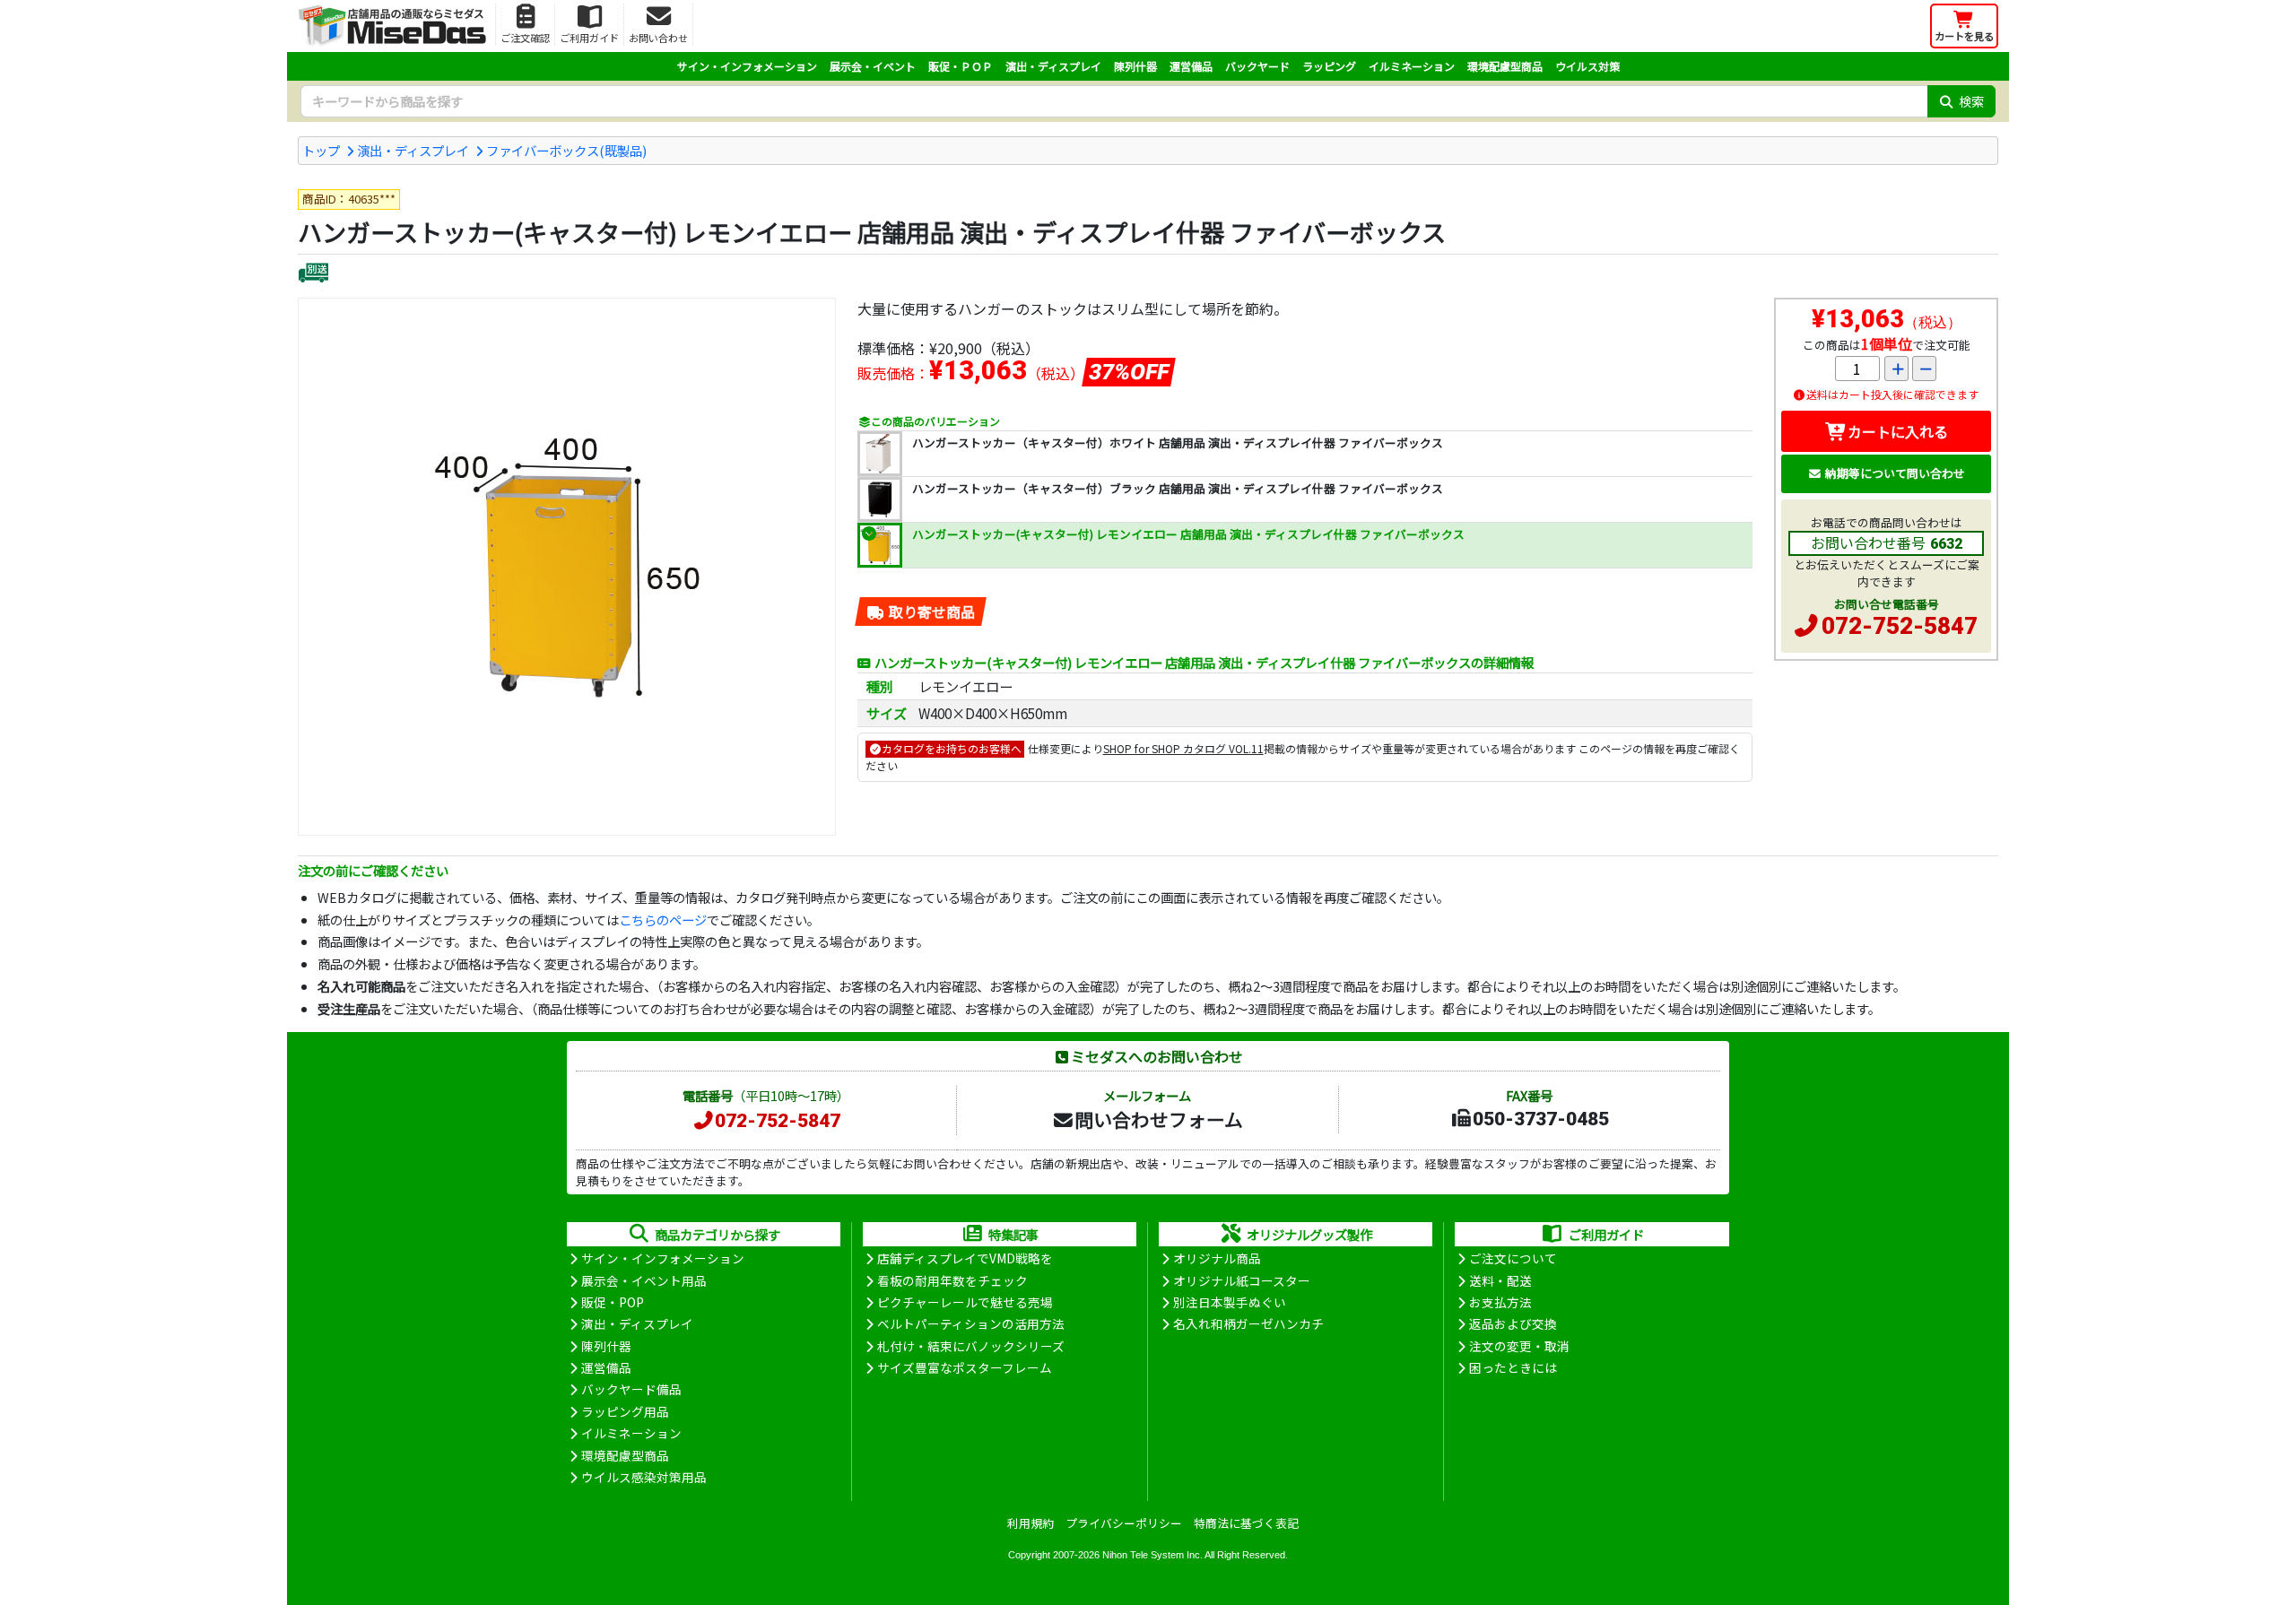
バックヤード (1257, 66)
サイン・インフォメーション (747, 66)
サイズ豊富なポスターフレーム (965, 1367)
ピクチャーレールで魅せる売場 (965, 1302)
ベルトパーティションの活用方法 (971, 1323)
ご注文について (1513, 1258)
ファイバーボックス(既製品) (566, 150)
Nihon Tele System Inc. (1152, 1555)
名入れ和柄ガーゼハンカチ (1248, 1323)
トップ (321, 150)
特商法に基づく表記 (1246, 1523)
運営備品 (1191, 66)
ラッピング (1329, 66)
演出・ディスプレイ (1053, 66)
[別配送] (313, 275)
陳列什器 (1135, 66)
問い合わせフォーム (1159, 1119)
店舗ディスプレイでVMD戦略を (965, 1258)
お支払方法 (1500, 1302)
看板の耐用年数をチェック (952, 1280)
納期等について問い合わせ (1895, 473)
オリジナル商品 (1217, 1258)
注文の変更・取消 (1519, 1346)
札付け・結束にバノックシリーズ (971, 1346)
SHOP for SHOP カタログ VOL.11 (1183, 748)
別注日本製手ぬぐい (1230, 1302)
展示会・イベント (873, 66)
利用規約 (1031, 1523)
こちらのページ (663, 920)
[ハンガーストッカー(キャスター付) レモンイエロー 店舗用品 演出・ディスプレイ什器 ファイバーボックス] (567, 567)
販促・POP (613, 1302)
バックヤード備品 (631, 1389)
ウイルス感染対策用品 (644, 1477)
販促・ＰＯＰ (961, 66)
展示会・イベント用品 (644, 1280)
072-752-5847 (1900, 626)
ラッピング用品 (625, 1411)
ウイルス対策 (1587, 66)
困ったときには (1513, 1367)
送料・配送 (1500, 1280)
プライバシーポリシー (1124, 1523)
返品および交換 (1513, 1323)
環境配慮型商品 (1505, 66)
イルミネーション (1412, 66)
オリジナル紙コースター (1242, 1280)
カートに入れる (1898, 431)
